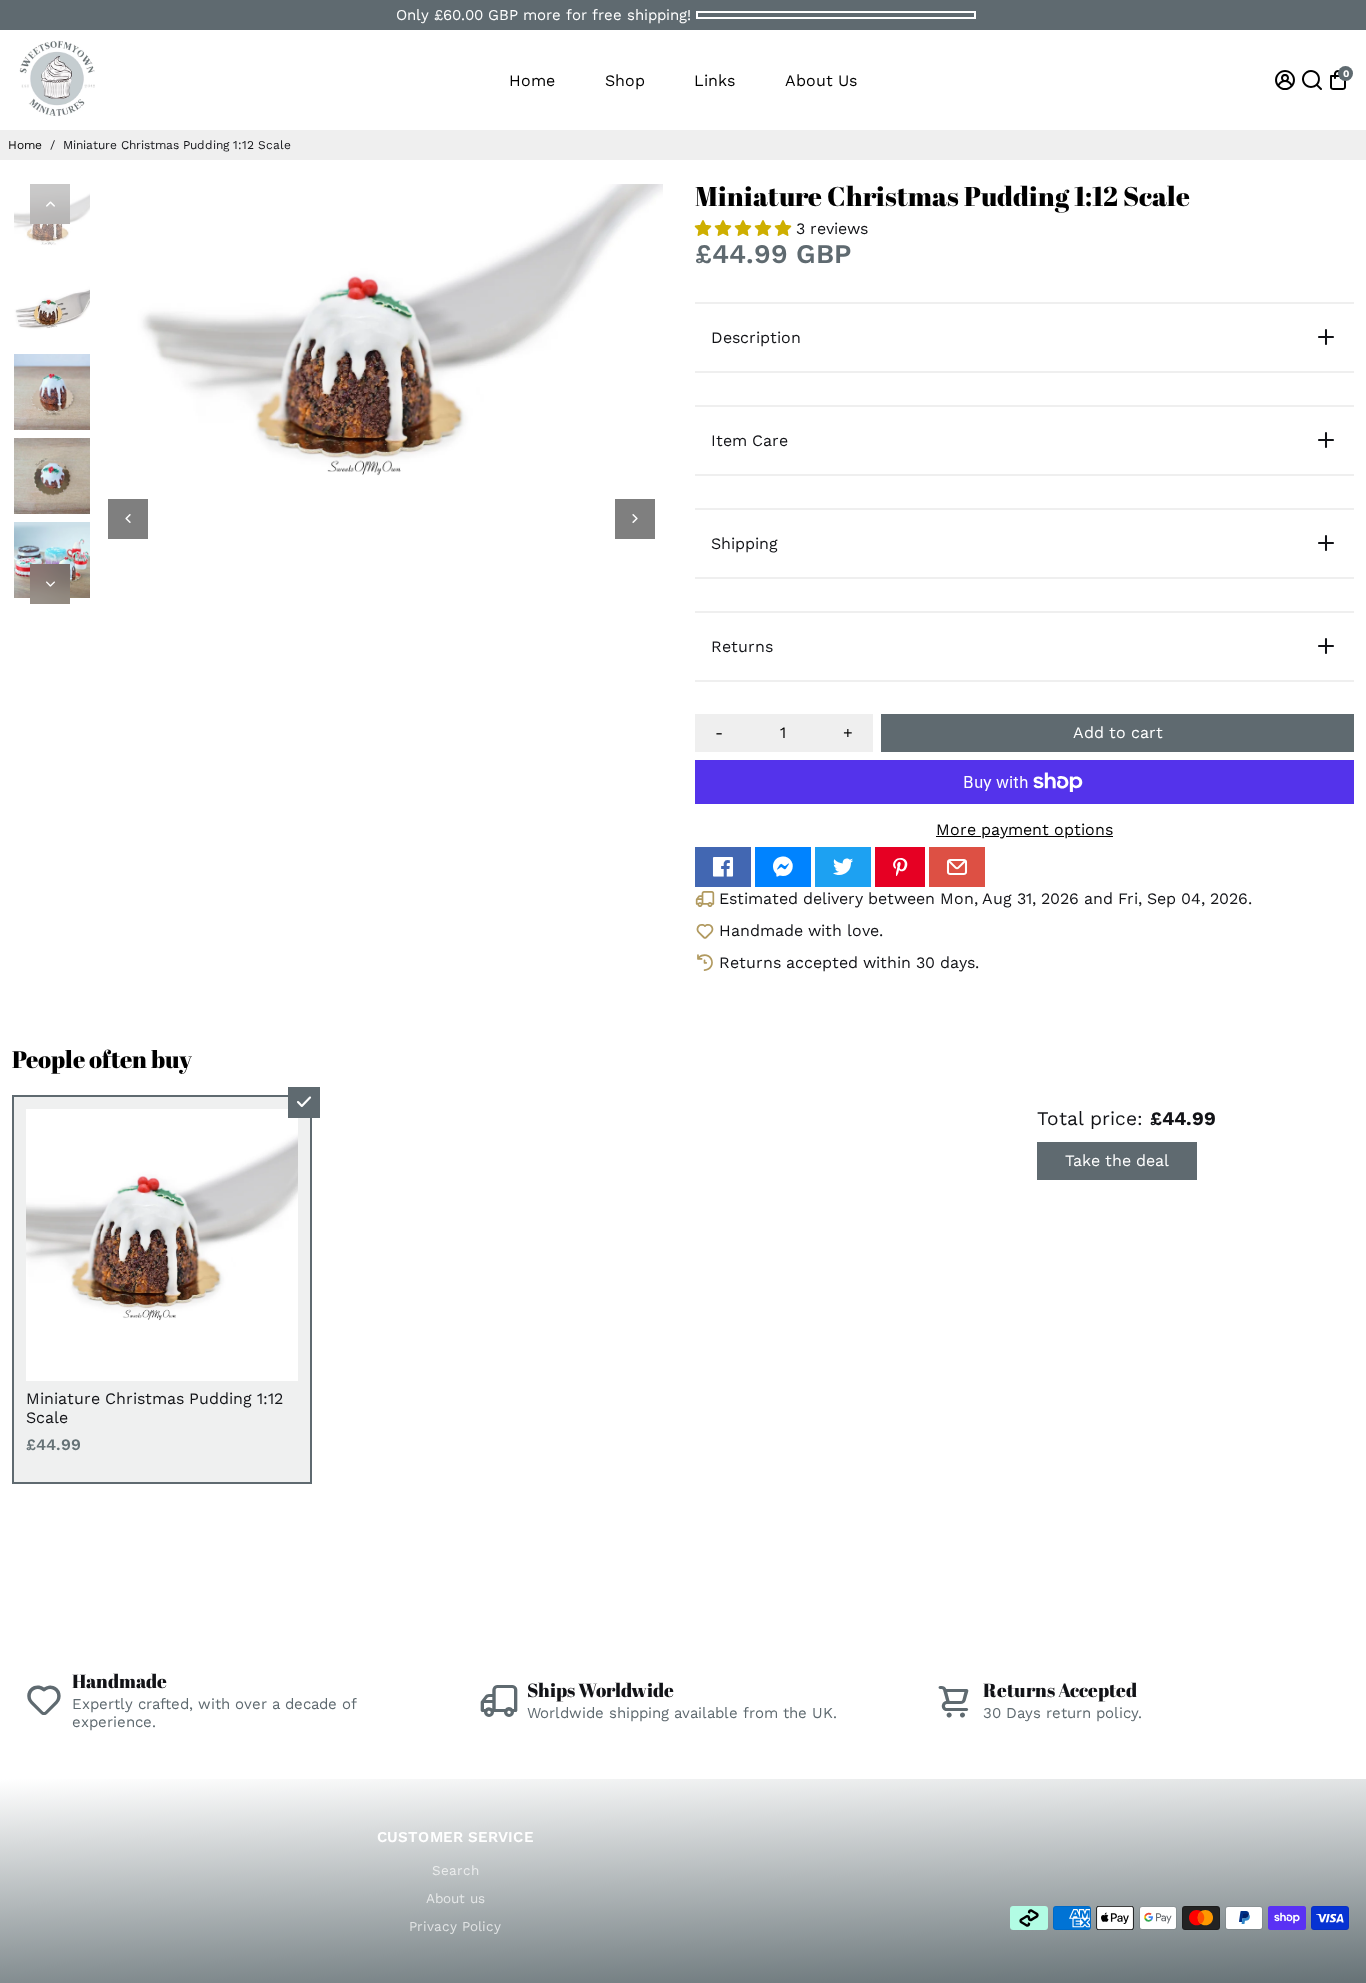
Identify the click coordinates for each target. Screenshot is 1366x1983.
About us (455, 1898)
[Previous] (50, 204)
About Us (821, 80)
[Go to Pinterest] (900, 867)
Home (532, 80)
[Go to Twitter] (843, 867)
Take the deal (1117, 1160)
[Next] (50, 584)
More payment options (1024, 829)
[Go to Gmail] (957, 867)
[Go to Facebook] (723, 867)
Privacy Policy (455, 1926)
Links (714, 80)
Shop (625, 80)
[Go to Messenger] (783, 867)
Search (455, 1870)
